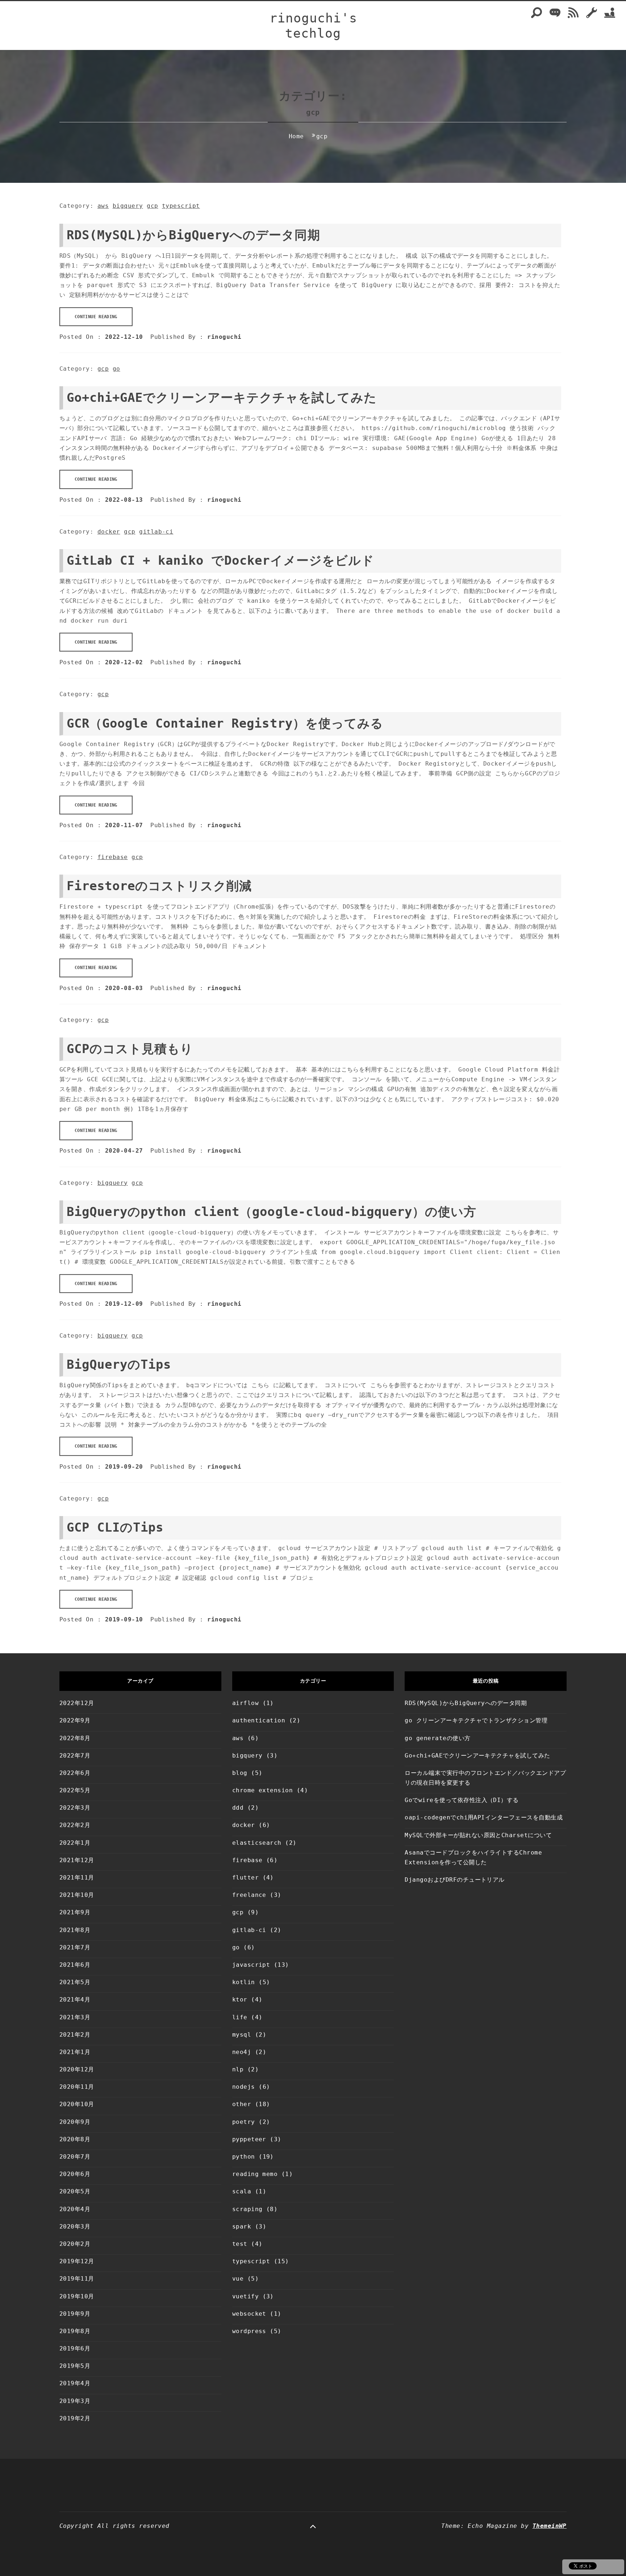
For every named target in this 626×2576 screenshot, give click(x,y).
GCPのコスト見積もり (130, 1049)
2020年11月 (77, 2087)
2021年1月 (75, 2052)
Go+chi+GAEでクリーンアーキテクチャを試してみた (222, 397)
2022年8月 (75, 1738)
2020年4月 (75, 2209)
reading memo (255, 2174)
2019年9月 (75, 2314)
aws (103, 206)
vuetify (245, 2296)
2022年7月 (75, 1756)
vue (238, 2279)
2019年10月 (77, 2296)
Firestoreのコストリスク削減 (159, 886)
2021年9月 (75, 1912)
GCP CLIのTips (115, 1527)
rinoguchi (224, 337)
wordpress (249, 2331)
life (240, 2017)
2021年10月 (77, 1895)
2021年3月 (75, 2017)
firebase (113, 857)
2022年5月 (75, 1790)
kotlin (244, 1982)
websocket (249, 2314)
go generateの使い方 (437, 1738)
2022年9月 (75, 1720)
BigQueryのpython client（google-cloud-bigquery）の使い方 (272, 1212)
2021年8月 (75, 1930)
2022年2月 (75, 1825)
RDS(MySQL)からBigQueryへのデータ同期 (193, 235)
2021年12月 (77, 1860)
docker (109, 532)
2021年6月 (75, 1965)
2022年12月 (77, 1703)
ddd (238, 1808)
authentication (259, 1720)
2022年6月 (75, 1773)
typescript (181, 206)
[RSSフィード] (573, 16)
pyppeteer (249, 2139)
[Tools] (592, 16)
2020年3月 (75, 2226)
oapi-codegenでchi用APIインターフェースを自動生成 (484, 1817)
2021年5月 (75, 1982)
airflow (245, 1703)
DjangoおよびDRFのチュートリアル (455, 1880)
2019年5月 (75, 2366)
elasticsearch (257, 1843)
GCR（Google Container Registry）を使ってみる (225, 723)
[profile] (610, 16)
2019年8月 (75, 2331)
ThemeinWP (550, 2526)
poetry (244, 2122)
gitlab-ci (156, 532)
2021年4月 (75, 2000)
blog (240, 1773)
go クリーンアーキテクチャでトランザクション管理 (476, 1720)
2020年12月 (77, 2069)
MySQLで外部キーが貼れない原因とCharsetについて (478, 1835)
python (244, 2157)
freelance (249, 1895)
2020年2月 (75, 2244)
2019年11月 (77, 2279)
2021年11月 (77, 1878)
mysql (242, 2035)
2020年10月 (77, 2104)
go (116, 369)
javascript (251, 1965)
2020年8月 (75, 2139)
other (242, 2104)
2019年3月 (75, 2401)
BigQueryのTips (119, 1364)
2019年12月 (77, 2261)
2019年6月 (75, 2348)
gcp (152, 206)
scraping (247, 2209)
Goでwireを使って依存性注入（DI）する (462, 1800)
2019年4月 (75, 2383)
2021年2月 (75, 2035)
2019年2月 (75, 2418)
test (240, 2244)
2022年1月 (75, 1843)
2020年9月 (75, 2122)
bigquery (128, 206)
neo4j (242, 2052)
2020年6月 (75, 2174)
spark (242, 2226)
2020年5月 (75, 2191)
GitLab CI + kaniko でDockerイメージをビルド (220, 560)
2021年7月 (75, 1947)
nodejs (244, 2087)
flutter (245, 1878)
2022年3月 (75, 1808)
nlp (238, 2069)
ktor (240, 2000)
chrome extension (263, 1790)
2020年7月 (75, 2157)
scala (242, 2191)
